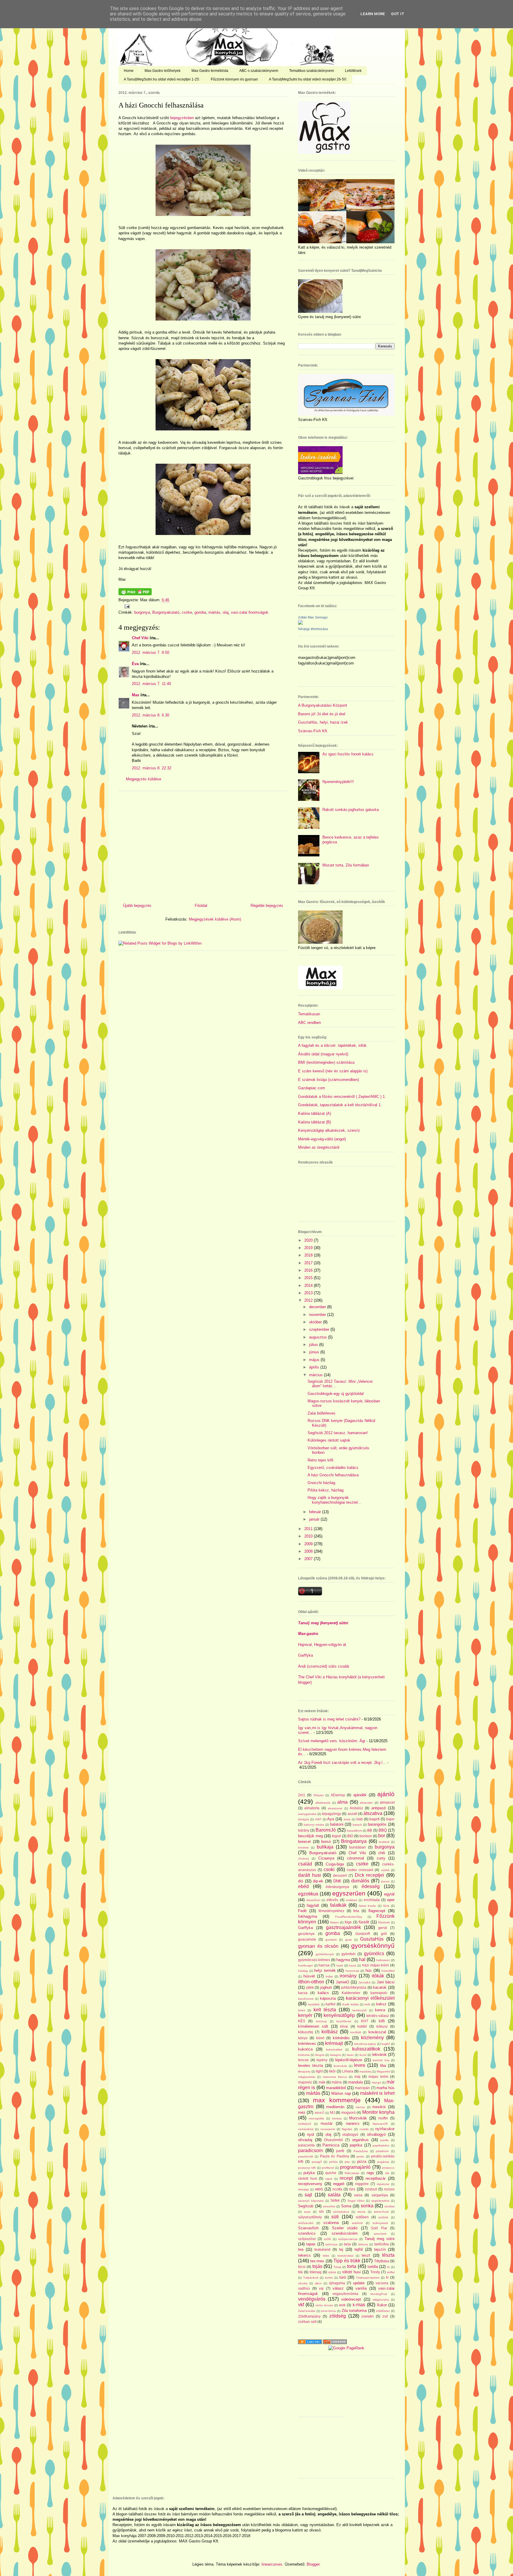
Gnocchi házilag (321, 1483)
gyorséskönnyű (373, 1946)
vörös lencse (324, 2305)
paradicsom (310, 2150)
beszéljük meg (311, 1836)
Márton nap (341, 2093)
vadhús (304, 2288)
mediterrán (335, 2107)
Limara (348, 2071)
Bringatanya (354, 1841)
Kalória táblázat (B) (315, 1122)
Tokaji (337, 2267)
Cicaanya (326, 1858)
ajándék (360, 1795)
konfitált (356, 2032)
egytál (389, 1894)
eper (391, 1900)
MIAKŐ (320, 2113)
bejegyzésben (183, 118)
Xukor (382, 2305)
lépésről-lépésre (349, 2060)
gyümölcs (374, 1954)
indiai (329, 1976)
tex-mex (317, 2261)
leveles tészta (311, 2066)
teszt (366, 2255)
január (315, 1519)
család (305, 1864)
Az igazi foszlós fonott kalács (348, 754)
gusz (349, 1940)
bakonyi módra (314, 1825)
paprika (356, 2145)
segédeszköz (380, 2201)
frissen (335, 1922)
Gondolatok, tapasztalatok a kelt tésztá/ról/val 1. (340, 1105)
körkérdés (341, 2038)
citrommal (356, 1858)
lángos (320, 2055)
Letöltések (353, 71)
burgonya (142, 612)
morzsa (337, 2118)
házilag (303, 1971)
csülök (385, 1870)
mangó (376, 2082)
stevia (361, 2212)
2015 (309, 1278)
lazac (350, 2055)
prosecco (388, 2168)
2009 (309, 1544)
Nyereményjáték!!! (338, 782)
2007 (309, 1559)
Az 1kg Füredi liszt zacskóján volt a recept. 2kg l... (342, 1763)
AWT (318, 1819)
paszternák (306, 2156)
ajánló (386, 1794)
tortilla (373, 2267)
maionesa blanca (335, 2077)
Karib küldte (351, 2004)
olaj (226, 612)
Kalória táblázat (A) (315, 1113)
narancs (353, 2123)
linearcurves (272, 2564)
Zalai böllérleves (322, 1413)
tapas (311, 2244)
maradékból (336, 2088)
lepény (322, 2060)
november (318, 1315)
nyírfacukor (385, 2129)
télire (326, 2256)
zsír (385, 2316)
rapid (329, 2179)
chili (382, 1853)
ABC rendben (309, 1023)
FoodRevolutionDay (349, 1917)
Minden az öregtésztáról (319, 1147)
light (319, 2071)
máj (357, 2077)
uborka (303, 2283)
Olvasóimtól (333, 2140)
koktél (362, 2026)
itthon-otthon (311, 1982)
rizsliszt (371, 2189)
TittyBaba (382, 2261)
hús (369, 1970)
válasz (338, 2288)
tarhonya (331, 2244)
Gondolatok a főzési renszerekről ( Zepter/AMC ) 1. (342, 1097)
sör (321, 2211)
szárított (357, 2223)
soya (307, 2212)
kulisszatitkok (366, 2049)
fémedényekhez (331, 1911)
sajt (308, 2195)
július (314, 1345)
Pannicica (331, 2145)
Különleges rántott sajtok (329, 1440)
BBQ (383, 1830)
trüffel (391, 2272)
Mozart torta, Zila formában (346, 865)
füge (348, 1922)
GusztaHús (372, 1939)
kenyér (305, 2015)
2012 (309, 1300)
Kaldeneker (351, 1993)
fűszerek (384, 1922)
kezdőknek (344, 2021)
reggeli (339, 2184)
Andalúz (356, 1808)
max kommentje (337, 2100)
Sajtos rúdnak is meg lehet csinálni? (329, 1719)
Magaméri (383, 2071)
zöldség (338, 2316)
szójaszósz (307, 2239)
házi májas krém (376, 1965)
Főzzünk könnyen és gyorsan (234, 79)
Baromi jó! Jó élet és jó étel (322, 714)
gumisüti (331, 1940)
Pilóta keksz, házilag (326, 1490)
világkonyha (381, 2300)
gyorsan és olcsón (318, 1946)
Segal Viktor (356, 2201)
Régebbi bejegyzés (267, 906)
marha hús (385, 2088)
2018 (309, 1255)
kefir (367, 2004)
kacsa (303, 1993)
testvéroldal (345, 2256)
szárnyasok (380, 2223)
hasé (340, 1965)
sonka (367, 2206)
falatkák (338, 1905)
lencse (303, 2060)
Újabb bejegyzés (137, 906)
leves (360, 2065)
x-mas (359, 2305)
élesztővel (313, 1900)
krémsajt (334, 2043)
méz (302, 2112)
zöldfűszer (383, 2311)
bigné (337, 1836)
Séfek (335, 2200)
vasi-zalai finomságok (250, 612)
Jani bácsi (386, 1982)
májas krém (378, 2077)
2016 (309, 1270)
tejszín (380, 2249)
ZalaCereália (307, 2311)
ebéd (303, 1886)
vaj (321, 2288)
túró (343, 2277)
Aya (331, 1819)
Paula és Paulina (335, 2156)
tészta (388, 2255)
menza (360, 2107)
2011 (309, 1529)
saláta (334, 2195)
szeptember (320, 1329)
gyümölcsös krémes (314, 1960)
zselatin (368, 2316)
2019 (309, 1248)
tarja (347, 2244)
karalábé (314, 2004)
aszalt (352, 1814)
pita (347, 2162)
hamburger (305, 1965)
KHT (365, 2021)
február (316, 1512)
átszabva (373, 1813)
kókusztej (306, 2032)
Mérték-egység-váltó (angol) (322, 1139)
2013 (309, 1293)
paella (384, 2140)
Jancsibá (364, 1982)
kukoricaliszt (334, 2049)
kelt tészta (325, 2010)
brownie (303, 1847)
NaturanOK (380, 2124)
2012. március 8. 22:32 (152, 768)
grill (384, 1934)
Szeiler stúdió (345, 2228)
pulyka (309, 2173)
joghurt (326, 1987)
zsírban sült (307, 2322)
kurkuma (304, 2055)
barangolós (377, 1824)
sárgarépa (380, 2195)
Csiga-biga (335, 1864)
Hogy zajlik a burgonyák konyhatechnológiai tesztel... (334, 1500)
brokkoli (384, 1842)
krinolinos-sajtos (365, 2044)
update (359, 2283)
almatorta (312, 1808)
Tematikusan (309, 1014)
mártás (214, 612)
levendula (340, 2066)
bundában (357, 1847)
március (316, 1375)
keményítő (360, 2010)
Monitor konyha (378, 2112)
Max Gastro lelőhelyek (163, 71)
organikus (360, 2140)
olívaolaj (305, 2140)
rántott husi (308, 2178)
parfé (340, 2151)
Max (136, 695)
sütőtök (383, 2217)
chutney (304, 1858)
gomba (200, 612)
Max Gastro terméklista (210, 71)
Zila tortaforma (354, 2311)
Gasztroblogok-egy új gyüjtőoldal (336, 1394)
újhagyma (337, 2283)
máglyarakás (307, 2077)
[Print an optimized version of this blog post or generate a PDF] (135, 594)
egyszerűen (349, 1893)
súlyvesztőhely (310, 2217)
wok (342, 2305)
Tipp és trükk (347, 2261)
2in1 (302, 1795)
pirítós (333, 2162)
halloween (383, 1960)
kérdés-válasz (378, 2016)
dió (301, 1881)
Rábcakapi (352, 2173)
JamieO (342, 1982)
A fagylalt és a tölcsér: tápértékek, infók (332, 1045)
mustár (327, 2123)
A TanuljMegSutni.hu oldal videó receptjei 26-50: (308, 79)
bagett (374, 1819)
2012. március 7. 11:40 (151, 684)
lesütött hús (381, 2060)
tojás (317, 2266)
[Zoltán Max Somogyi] (300, 623)
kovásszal (377, 2032)
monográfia (316, 2118)
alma (342, 1802)
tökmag (316, 2272)
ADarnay (338, 1795)
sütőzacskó (306, 2223)
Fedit (302, 1911)
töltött (332, 2272)
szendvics (307, 2233)
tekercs (304, 2255)
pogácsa (383, 2162)
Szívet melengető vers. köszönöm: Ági (332, 1741)
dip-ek (318, 1881)
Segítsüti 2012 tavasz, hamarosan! (338, 1433)
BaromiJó (326, 1830)
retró (319, 2189)
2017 (309, 1263)
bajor (390, 1819)
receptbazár (376, 2178)
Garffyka (305, 1655)
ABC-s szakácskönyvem (259, 71)
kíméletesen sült (313, 2026)
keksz (381, 2004)
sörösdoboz (341, 2212)
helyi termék (325, 1970)
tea (301, 2249)
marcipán (362, 2088)
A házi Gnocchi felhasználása (161, 105)
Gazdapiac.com (312, 1088)
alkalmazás (323, 1803)
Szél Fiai (379, 2228)
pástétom (382, 2151)
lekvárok (380, 2055)
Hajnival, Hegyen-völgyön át (322, 1645)
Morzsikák (358, 2118)
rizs (352, 2189)
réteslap (304, 2189)
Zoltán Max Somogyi (313, 617)
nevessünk (328, 2129)
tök (300, 2272)
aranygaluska (307, 1814)
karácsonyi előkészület (370, 1998)
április (315, 1367)
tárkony (363, 2244)
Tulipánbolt (311, 2278)
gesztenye (306, 1934)
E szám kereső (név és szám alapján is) (333, 1071)
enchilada (372, 1900)
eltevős (332, 1900)
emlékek (351, 1900)
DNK (337, 1881)
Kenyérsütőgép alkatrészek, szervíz (329, 1130)
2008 (309, 1551)
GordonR (363, 1934)
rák (387, 2173)
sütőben (362, 2217)
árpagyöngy (331, 1814)
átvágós (304, 1819)
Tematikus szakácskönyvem (312, 71)
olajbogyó (350, 2134)
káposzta (328, 1998)
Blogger (313, 2564)
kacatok (380, 1987)
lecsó (363, 2055)
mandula (356, 2082)
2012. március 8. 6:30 (151, 715)
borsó (326, 1842)
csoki (329, 1869)
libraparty (304, 2071)
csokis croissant (360, 1870)
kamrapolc (379, 1993)
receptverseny (310, 2184)
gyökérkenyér (325, 1954)
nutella (364, 2129)
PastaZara (361, 2151)
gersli (383, 1928)
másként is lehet (377, 2093)
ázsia (347, 1819)
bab (360, 1819)
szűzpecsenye (348, 2239)
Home (129, 71)
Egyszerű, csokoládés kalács (333, 1468)
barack (357, 1825)
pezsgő (317, 2162)
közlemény (372, 2038)
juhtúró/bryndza (354, 1987)
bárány (304, 1830)
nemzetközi (306, 2129)
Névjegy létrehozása (313, 629)
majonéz (305, 2082)
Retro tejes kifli (320, 1460)
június (315, 1352)
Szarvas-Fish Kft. (313, 731)
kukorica (305, 2049)
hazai (353, 1965)
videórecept (351, 2299)
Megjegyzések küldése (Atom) (215, 919)
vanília (361, 2288)
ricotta (337, 2189)
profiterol (328, 2168)
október (316, 1322)
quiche (331, 2173)
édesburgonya (337, 1887)
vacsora (382, 2283)
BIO (350, 1836)
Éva (135, 664)
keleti (302, 2010)
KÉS (302, 2021)
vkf (301, 2305)
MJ (332, 2112)
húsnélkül (388, 1971)
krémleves (307, 2044)
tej (341, 2249)
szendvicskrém (345, 2233)
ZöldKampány (309, 2316)
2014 (309, 1285)
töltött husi (351, 2272)
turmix (329, 2278)
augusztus (319, 1337)
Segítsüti (306, 2206)
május (315, 1360)
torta (352, 2266)
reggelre (362, 2184)
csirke (187, 612)
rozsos (389, 2189)
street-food (381, 2212)
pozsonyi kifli (307, 2168)
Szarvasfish (308, 2228)
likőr (332, 2071)
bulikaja (325, 1847)
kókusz (382, 2026)
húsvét (309, 1976)
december (318, 1307)
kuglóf (386, 2044)
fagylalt (313, 1905)
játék (310, 1987)
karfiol (331, 2004)
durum (385, 1881)
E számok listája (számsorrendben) (328, 1080)
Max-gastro (308, 1634)
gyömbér (349, 1954)
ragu (370, 2173)
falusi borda (367, 1906)
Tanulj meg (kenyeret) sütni (323, 1623)
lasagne (336, 2055)
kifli (382, 2021)
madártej (365, 2071)
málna (337, 2082)
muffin (383, 2118)
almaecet (387, 1802)
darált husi (309, 1875)
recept (346, 2178)
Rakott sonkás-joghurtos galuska (351, 810)
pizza (362, 2161)
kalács (323, 1993)
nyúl (311, 2134)
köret (320, 2038)
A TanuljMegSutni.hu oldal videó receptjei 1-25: (162, 79)
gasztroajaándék (343, 1927)
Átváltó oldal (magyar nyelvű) (323, 1054)
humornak (352, 1971)
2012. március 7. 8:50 (151, 652)
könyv (303, 2038)
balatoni (337, 1824)
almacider (366, 1803)
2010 (309, 1536)
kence (380, 2010)
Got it (398, 14)
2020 (309, 1240)
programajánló (355, 2167)
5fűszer (319, 1795)
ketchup (321, 2021)
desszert (340, 1875)
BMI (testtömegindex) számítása (326, 1062)
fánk (386, 1906)
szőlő (327, 2239)
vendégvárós (312, 2299)
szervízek (380, 2234)
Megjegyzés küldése (144, 779)
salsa (358, 2195)
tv (387, 2277)
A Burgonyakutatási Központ (323, 705)
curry (381, 1858)
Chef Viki (140, 638)
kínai (344, 2026)
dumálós (360, 1881)
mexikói (379, 2107)
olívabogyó (376, 2134)
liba (383, 2066)
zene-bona (328, 2311)
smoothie (329, 2206)
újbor (318, 2283)
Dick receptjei (370, 1875)
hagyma (343, 1960)
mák (322, 2082)
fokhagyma (308, 1916)
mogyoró (349, 2112)
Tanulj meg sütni (380, 2239)
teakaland (322, 2249)
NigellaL (347, 2129)
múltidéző (305, 2124)
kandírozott (306, 1999)
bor (382, 1836)
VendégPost (379, 2294)
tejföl (359, 2249)
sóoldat (389, 2206)
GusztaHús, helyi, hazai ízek (323, 722)
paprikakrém (381, 2145)
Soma (346, 2206)
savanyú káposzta (311, 2201)
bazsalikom (354, 1831)
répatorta (383, 2184)
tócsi (302, 2267)
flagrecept (377, 1911)
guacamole (307, 1939)
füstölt (364, 1922)
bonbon (366, 1836)
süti (335, 2217)
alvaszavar (335, 1808)
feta (356, 1911)
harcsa (324, 1965)
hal (362, 1959)
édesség (371, 1886)
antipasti (379, 1808)
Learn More (373, 14)
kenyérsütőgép (339, 2015)
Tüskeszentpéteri (368, 2278)
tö (388, 2267)
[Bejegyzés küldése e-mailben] (126, 606)
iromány (348, 1976)
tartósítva (382, 2244)
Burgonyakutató (166, 612)
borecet (304, 1842)
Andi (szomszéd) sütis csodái (324, 1666)
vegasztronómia (345, 2294)
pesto (360, 2156)
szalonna (331, 2223)
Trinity (375, 2272)
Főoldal (201, 906)
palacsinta (306, 2145)
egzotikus (308, 1894)
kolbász (330, 2032)
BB (370, 1830)
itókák (378, 1976)
